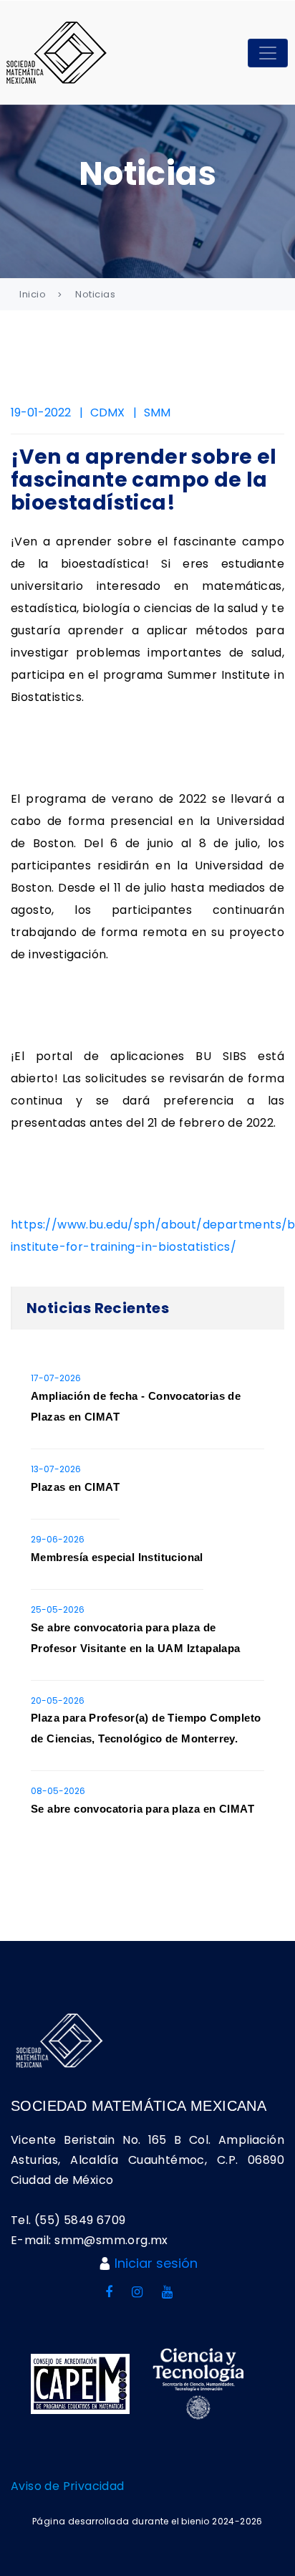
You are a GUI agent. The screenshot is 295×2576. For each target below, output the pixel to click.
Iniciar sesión (156, 2263)
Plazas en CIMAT (75, 1487)
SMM (157, 412)
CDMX (107, 412)
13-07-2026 (56, 1469)
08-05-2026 (58, 1791)
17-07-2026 (56, 1378)
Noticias (95, 294)
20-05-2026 (58, 1700)
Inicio (33, 294)
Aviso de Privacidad (68, 2486)
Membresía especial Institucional (117, 1557)
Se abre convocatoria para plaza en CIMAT (142, 1809)
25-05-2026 (58, 1609)
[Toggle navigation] (268, 53)
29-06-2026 (58, 1539)
